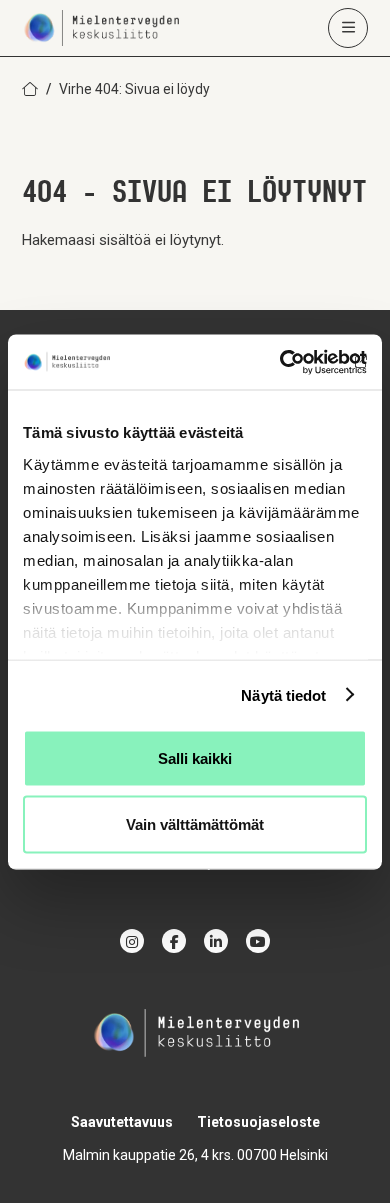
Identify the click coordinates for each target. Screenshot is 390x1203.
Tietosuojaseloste (258, 1122)
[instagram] (132, 941)
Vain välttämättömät (195, 823)
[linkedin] (216, 941)
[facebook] (174, 941)
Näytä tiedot (283, 694)
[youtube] (258, 941)
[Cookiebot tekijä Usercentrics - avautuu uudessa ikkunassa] (280, 362)
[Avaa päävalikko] (348, 28)
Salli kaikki (195, 758)
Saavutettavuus (122, 1122)
